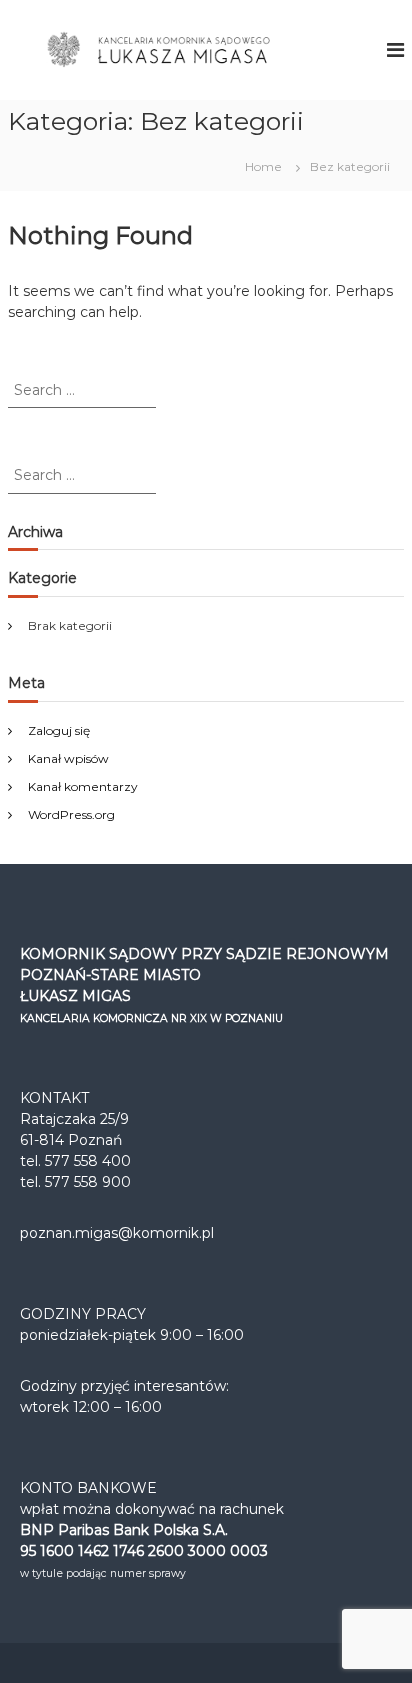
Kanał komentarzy (83, 786)
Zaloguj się (59, 730)
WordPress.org (71, 814)
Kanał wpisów (68, 758)
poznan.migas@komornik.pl (117, 1233)
